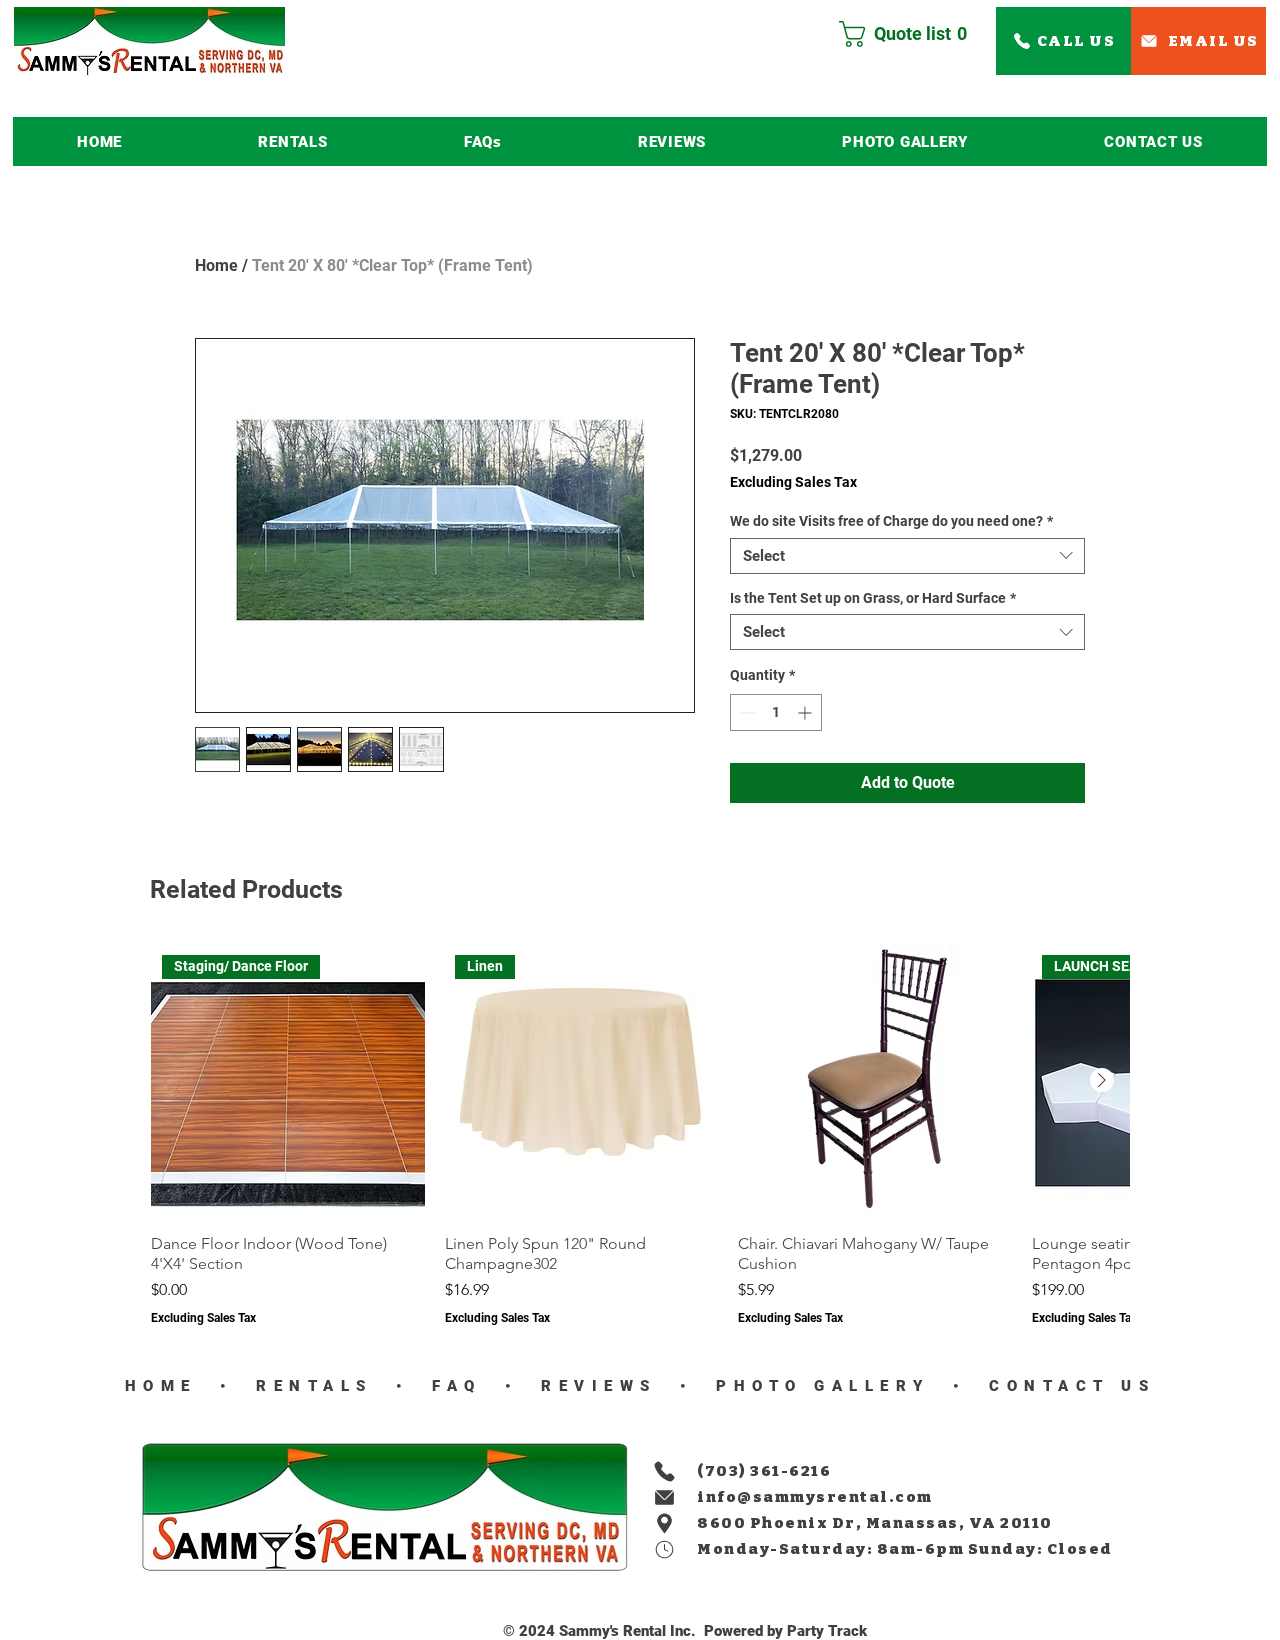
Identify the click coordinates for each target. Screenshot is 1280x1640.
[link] (911, 34)
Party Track (827, 1631)
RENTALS (315, 1386)
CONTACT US (1067, 1386)
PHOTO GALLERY (823, 1386)
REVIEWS (593, 1386)
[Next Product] (1102, 1080)
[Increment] (806, 712)
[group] (640, 1135)
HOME (161, 1386)
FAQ (451, 1386)
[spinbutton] (776, 712)
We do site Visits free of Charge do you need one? (891, 521)
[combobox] (907, 556)
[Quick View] (875, 1081)
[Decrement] (745, 712)
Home (216, 265)
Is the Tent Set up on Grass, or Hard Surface (873, 598)
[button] (292, 141)
